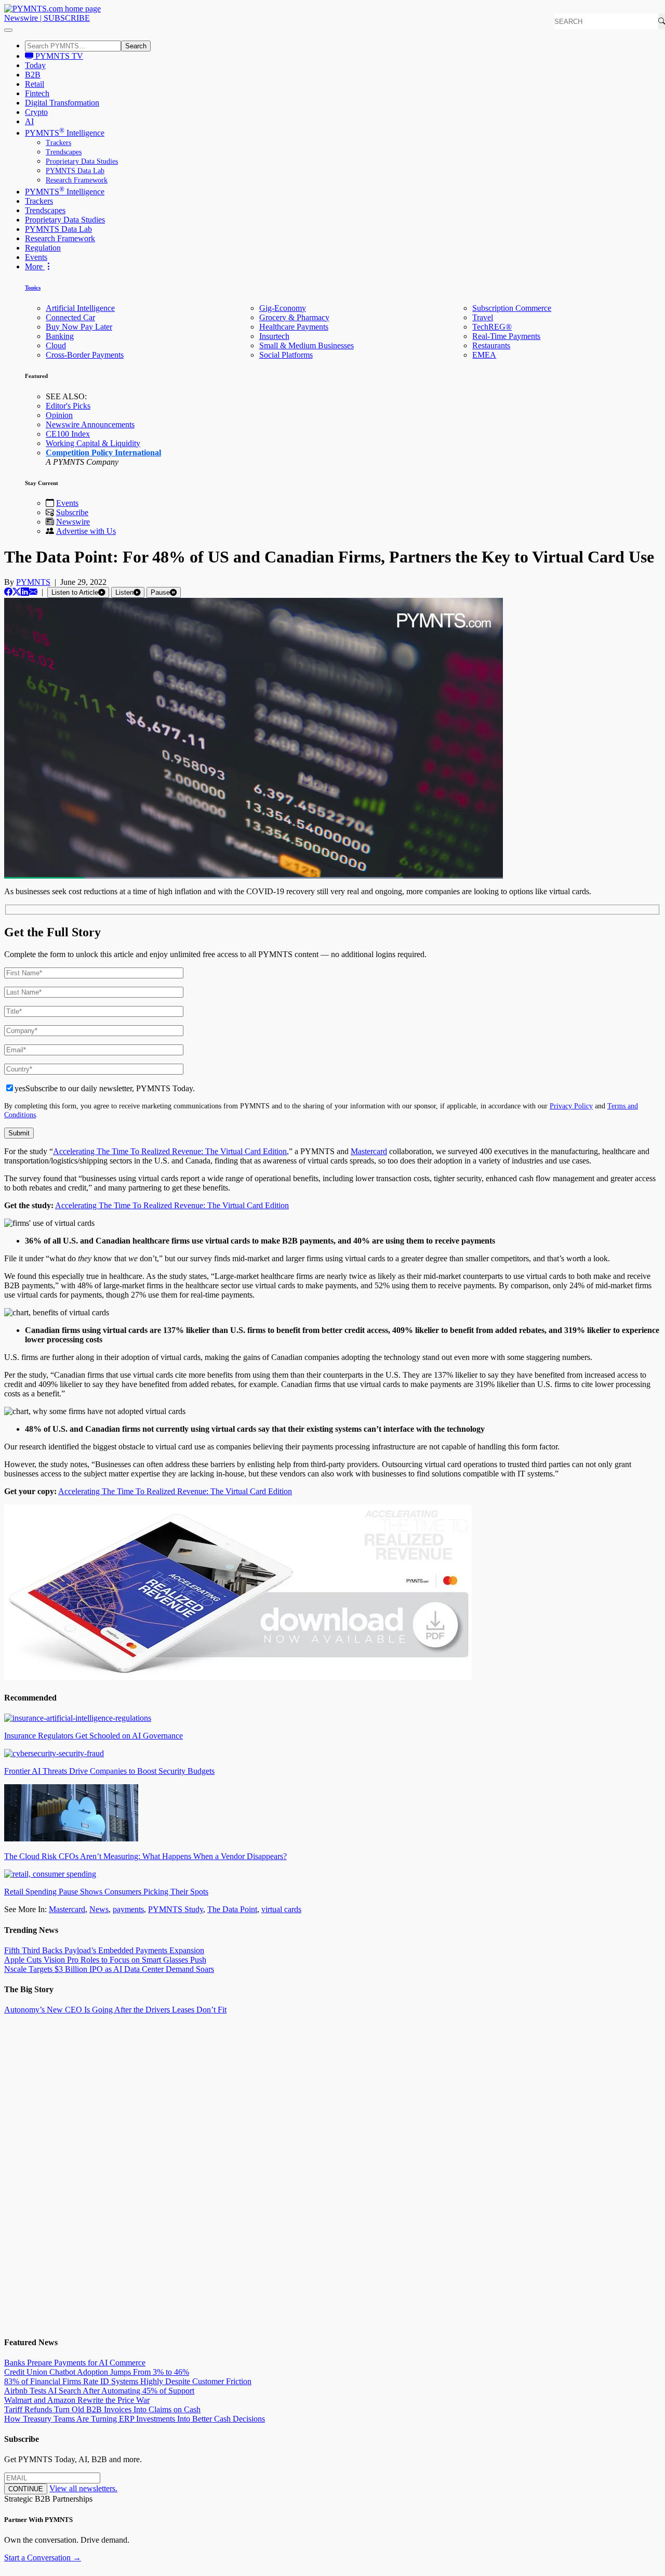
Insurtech (274, 336)
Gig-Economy (283, 308)
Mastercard (369, 1151)
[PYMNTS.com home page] (52, 9)
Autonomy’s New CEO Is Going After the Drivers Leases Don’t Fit (115, 2010)
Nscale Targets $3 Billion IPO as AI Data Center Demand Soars (109, 1969)
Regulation (43, 248)
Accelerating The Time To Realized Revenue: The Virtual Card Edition (170, 1151)
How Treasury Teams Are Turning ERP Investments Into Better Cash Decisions (135, 2419)
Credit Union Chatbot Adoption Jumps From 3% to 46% (97, 2372)
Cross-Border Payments (85, 355)
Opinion (59, 415)
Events (36, 257)
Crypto (36, 112)
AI (29, 121)
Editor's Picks (68, 406)
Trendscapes (64, 152)
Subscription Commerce (512, 308)
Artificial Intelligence (80, 308)
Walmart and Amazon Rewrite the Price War (77, 2400)
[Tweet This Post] (17, 592)
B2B (33, 75)
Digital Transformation (62, 103)
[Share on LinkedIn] (25, 592)
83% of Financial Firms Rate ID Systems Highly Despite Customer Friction (128, 2381)
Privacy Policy (571, 1106)
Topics (33, 287)
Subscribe (72, 512)
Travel (483, 317)
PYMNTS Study (176, 1909)
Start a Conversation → (43, 2558)
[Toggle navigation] (8, 30)
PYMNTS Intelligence (65, 133)
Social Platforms (286, 355)
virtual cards (281, 1909)
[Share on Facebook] (8, 592)
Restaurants (491, 345)
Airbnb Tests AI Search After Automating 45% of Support (99, 2391)
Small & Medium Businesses (307, 345)
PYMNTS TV (58, 56)
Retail (35, 84)
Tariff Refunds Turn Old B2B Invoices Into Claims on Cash (102, 2409)
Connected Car (70, 317)
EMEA (484, 355)
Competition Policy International (103, 453)
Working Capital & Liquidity (93, 443)
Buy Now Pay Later (79, 327)
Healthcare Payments (294, 327)
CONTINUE (26, 2489)
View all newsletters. (83, 2488)
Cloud (56, 345)
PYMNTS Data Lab (75, 171)
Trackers (58, 143)
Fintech (37, 93)
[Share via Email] (33, 592)
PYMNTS (33, 582)
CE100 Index (68, 434)
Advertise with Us (86, 531)
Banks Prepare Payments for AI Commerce (75, 2363)
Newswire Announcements (90, 424)
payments (128, 1909)
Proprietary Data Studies (82, 161)
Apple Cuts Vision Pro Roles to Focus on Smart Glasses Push (105, 1960)
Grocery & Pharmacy (294, 317)
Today (35, 65)
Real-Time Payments (506, 336)
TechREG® (492, 327)
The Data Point (232, 1909)
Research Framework (77, 180)
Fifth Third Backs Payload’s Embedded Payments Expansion (104, 1950)
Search (136, 46)
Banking (60, 336)
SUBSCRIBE (67, 18)
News (99, 1909)
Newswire (21, 18)
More (35, 266)
